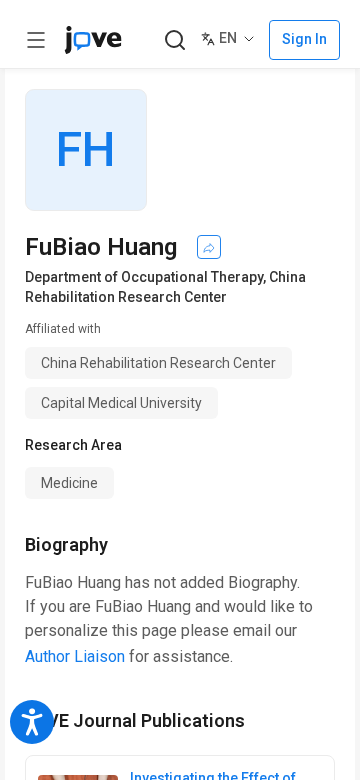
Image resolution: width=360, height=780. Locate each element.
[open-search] (174, 40)
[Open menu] (36, 40)
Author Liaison (75, 656)
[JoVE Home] (93, 40)
